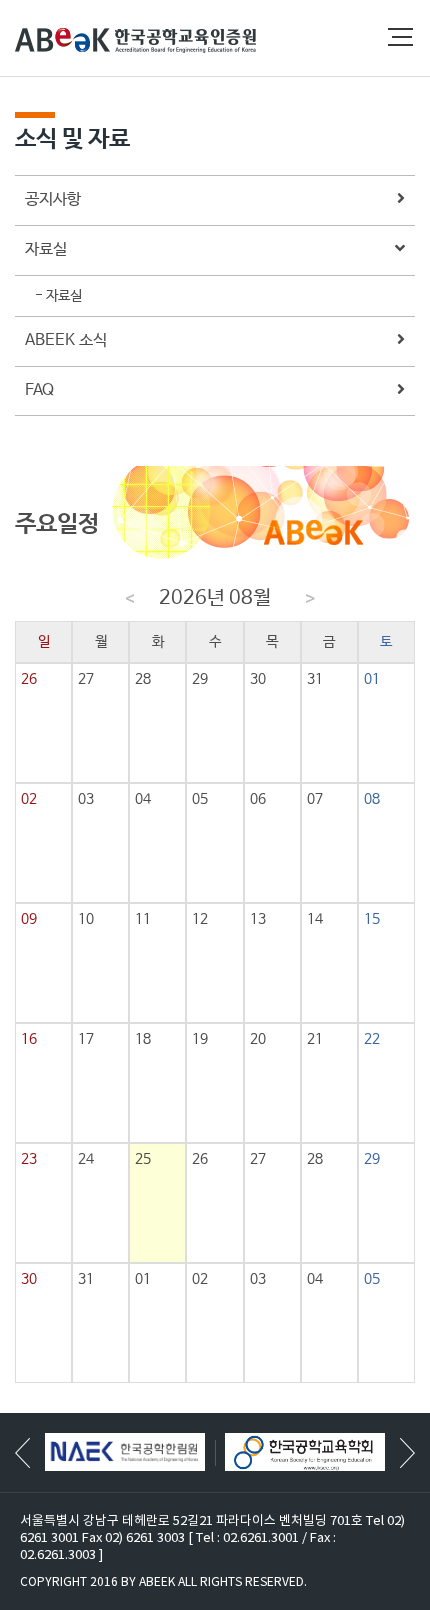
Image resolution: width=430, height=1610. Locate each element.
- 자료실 (58, 296)
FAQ (39, 390)
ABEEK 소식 (66, 340)
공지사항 (53, 199)
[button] (407, 1453)
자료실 (46, 249)
